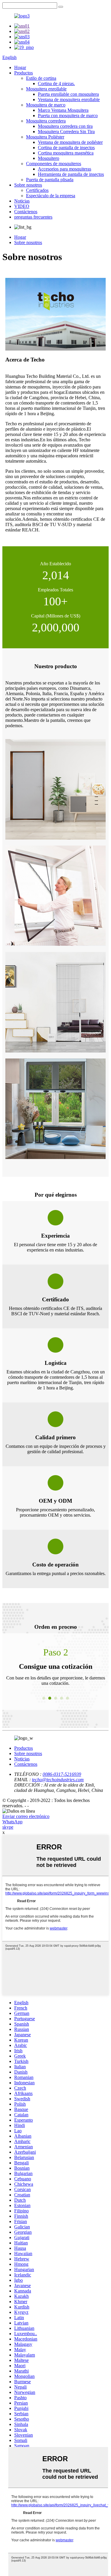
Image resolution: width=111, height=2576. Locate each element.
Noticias (22, 201)
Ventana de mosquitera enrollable (69, 99)
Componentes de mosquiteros (54, 164)
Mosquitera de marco (46, 105)
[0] (61, 7)
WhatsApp (12, 1822)
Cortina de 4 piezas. (56, 83)
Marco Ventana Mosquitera (63, 110)
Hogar (20, 67)
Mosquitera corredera (46, 121)
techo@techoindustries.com (58, 1780)
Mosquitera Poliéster (45, 137)
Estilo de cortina (41, 78)
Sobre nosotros (28, 185)
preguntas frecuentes (33, 217)
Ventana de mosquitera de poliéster (70, 142)
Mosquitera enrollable (46, 89)
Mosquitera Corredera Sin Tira (66, 132)
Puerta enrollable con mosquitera (68, 94)
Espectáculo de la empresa (51, 196)
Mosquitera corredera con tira (65, 126)
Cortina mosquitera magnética (66, 153)
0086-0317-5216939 (62, 1774)
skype (8, 1827)
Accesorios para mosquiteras (65, 169)
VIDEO (22, 206)
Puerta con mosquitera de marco (68, 116)
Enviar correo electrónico (26, 1816)
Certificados (37, 190)
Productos (24, 73)
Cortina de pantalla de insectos (66, 148)
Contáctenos (26, 212)
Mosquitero (49, 158)
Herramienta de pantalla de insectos (71, 174)
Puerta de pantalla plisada (50, 180)
